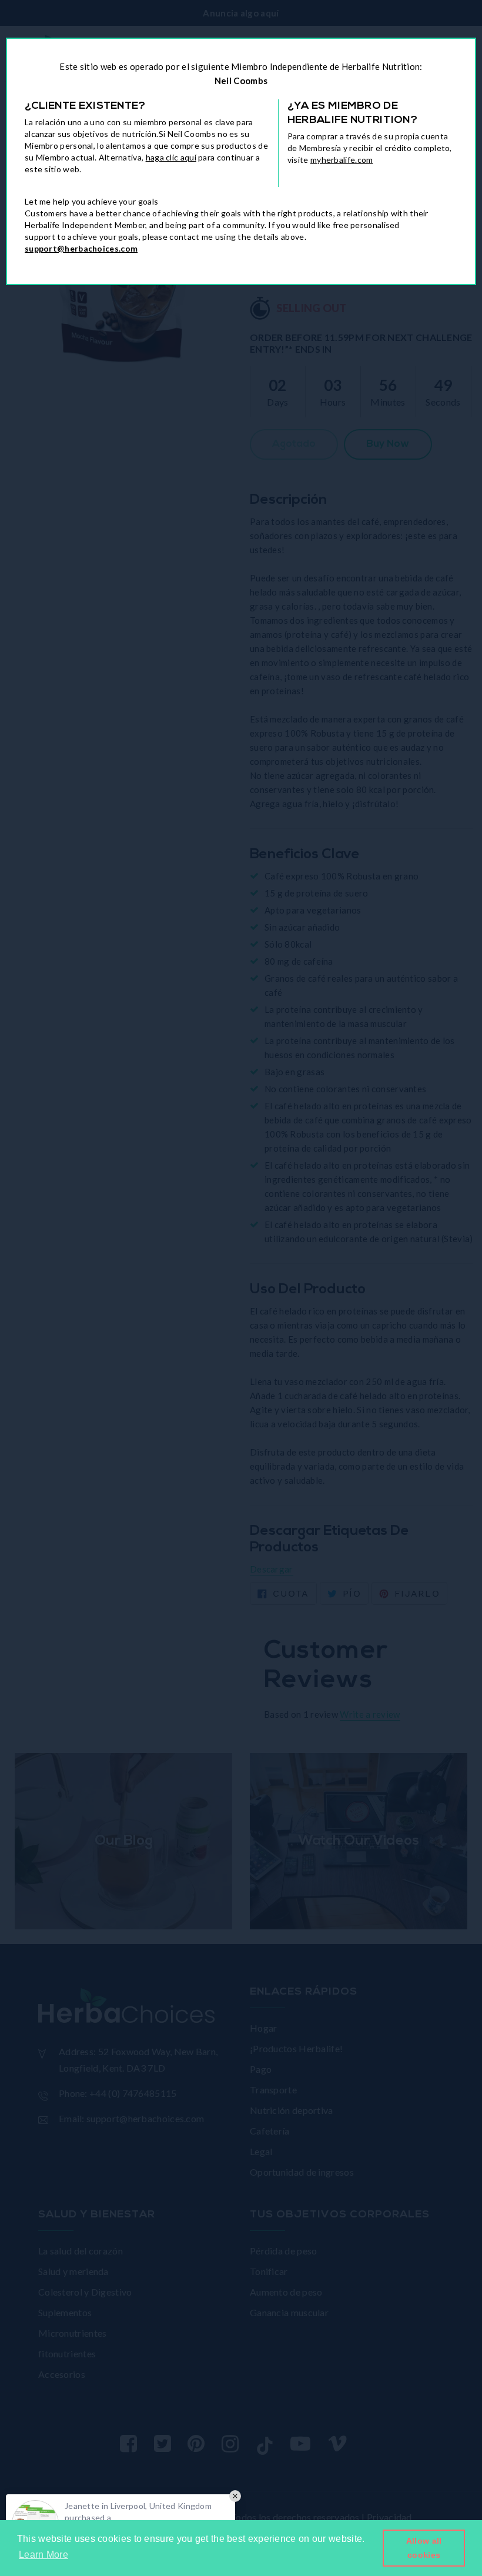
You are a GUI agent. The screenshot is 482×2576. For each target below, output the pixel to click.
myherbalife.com (342, 160)
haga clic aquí (171, 157)
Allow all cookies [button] (424, 2548)
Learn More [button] (43, 2555)
